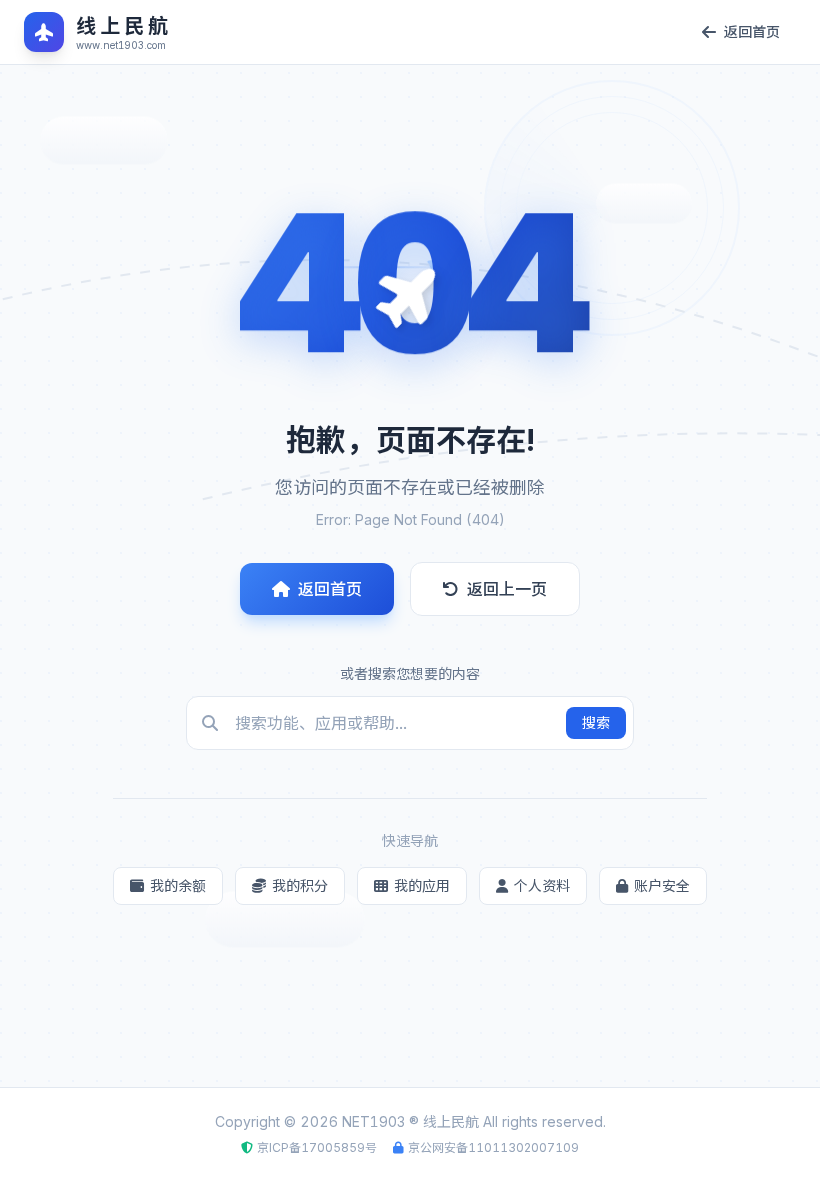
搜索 (596, 722)
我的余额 (178, 885)
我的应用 (422, 885)
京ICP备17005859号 (317, 1147)
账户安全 (662, 885)
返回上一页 (507, 589)
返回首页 (330, 589)
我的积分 (300, 885)
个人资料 (542, 885)
